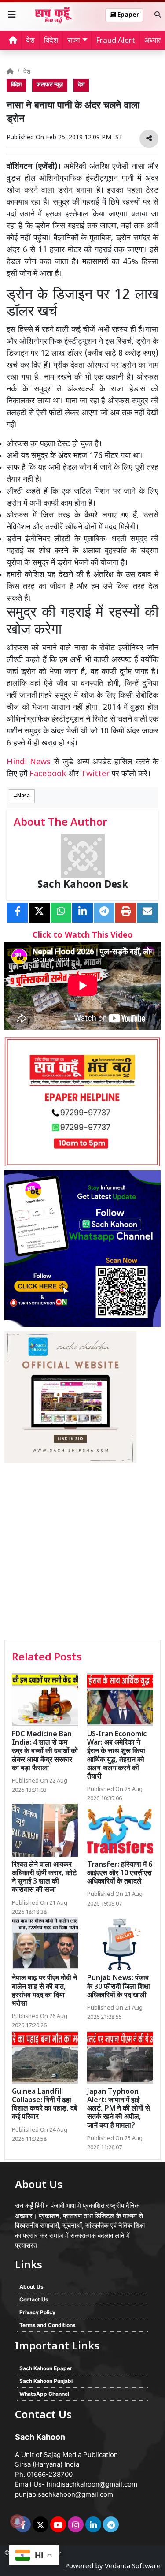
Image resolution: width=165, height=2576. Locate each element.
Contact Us (34, 2299)
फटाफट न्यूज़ (50, 85)
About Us (31, 2287)
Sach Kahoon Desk (83, 885)
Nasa (24, 796)
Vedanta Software (133, 2567)
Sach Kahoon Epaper (46, 2368)
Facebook (48, 774)
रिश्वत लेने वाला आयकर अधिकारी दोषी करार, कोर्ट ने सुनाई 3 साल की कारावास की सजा (44, 1878)
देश (30, 41)
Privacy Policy (37, 2312)
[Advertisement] (82, 1553)
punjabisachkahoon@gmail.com (64, 2494)
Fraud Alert (115, 41)
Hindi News (30, 762)
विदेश (51, 41)
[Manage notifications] (17, 2521)
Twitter (95, 774)
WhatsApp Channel (44, 2394)
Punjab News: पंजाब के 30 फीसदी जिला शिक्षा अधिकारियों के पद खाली (119, 1987)
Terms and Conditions (48, 2325)
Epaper (127, 15)
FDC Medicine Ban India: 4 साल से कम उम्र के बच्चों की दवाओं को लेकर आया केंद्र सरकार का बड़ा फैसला (45, 1752)
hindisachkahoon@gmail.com (92, 2484)
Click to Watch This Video (83, 936)
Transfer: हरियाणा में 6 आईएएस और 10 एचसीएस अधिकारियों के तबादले (120, 1874)
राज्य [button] (73, 41)
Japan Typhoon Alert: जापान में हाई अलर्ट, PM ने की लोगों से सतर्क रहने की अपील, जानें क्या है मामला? (119, 2109)
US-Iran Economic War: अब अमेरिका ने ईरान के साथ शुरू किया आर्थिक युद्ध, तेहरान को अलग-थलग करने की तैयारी (117, 1756)
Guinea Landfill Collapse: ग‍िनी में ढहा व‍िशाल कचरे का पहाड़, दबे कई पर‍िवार (45, 2105)
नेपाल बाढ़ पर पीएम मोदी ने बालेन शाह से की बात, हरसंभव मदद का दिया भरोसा (44, 1991)
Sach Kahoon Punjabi (46, 2381)
